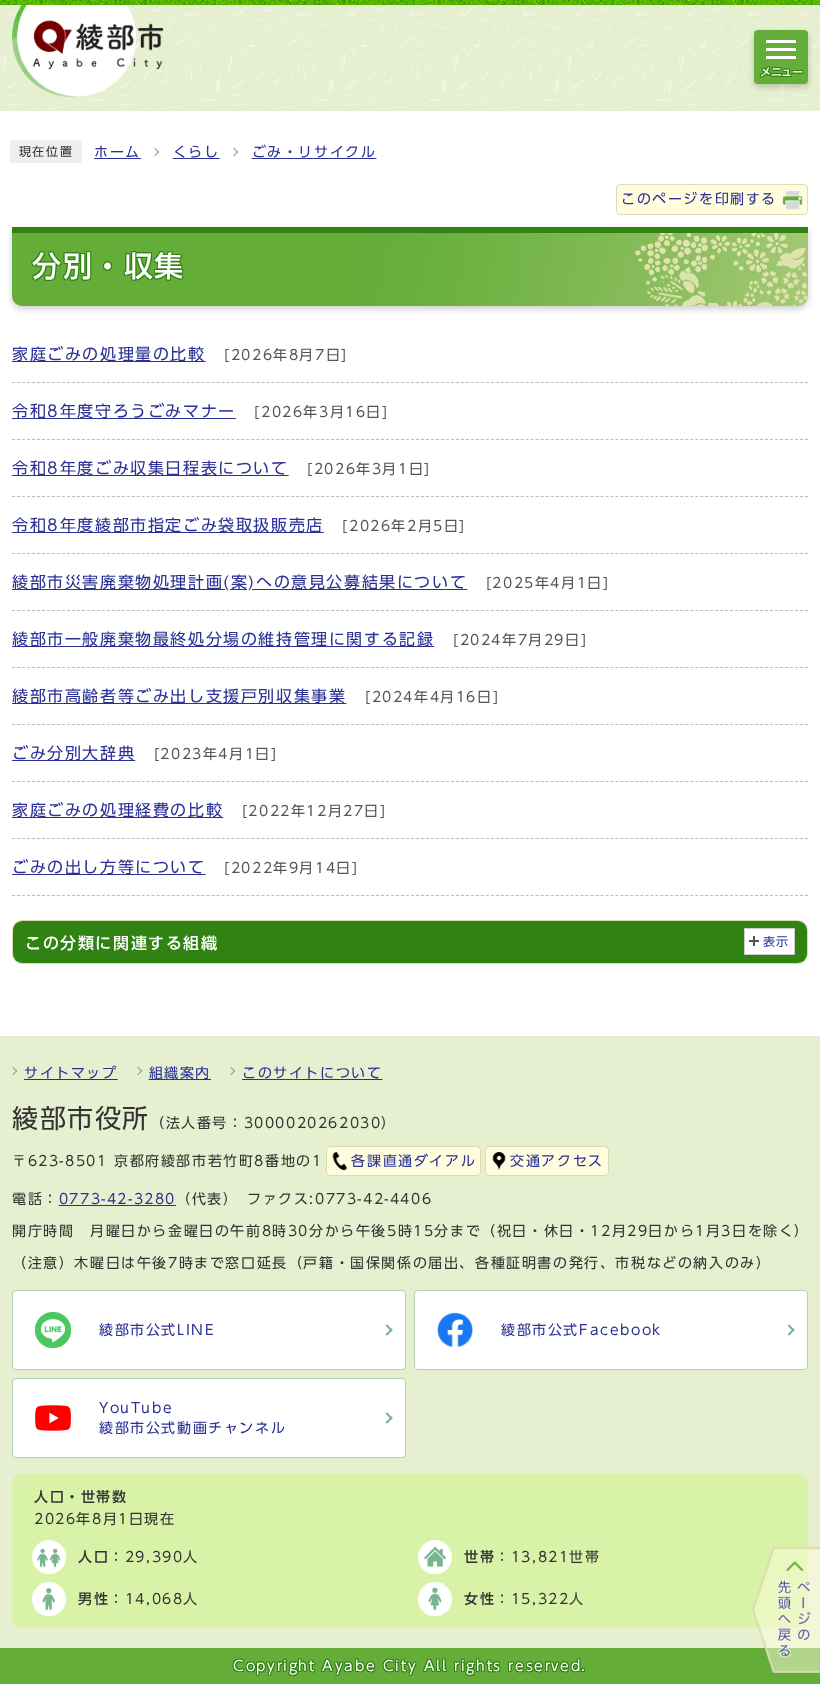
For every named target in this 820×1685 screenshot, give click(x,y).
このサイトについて (312, 1073)
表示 (776, 941)
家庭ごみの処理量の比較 (109, 354)
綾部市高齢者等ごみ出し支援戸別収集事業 (179, 696)
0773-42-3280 (117, 1199)
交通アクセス (557, 1161)
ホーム (117, 152)
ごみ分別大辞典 (73, 753)
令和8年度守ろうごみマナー (124, 411)
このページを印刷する (699, 199)
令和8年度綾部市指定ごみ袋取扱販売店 (168, 525)
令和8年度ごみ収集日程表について (150, 468)
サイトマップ (71, 1073)
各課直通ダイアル (413, 1161)
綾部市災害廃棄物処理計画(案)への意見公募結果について (239, 582)
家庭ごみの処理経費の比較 (117, 810)
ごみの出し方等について (109, 867)
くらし (196, 152)
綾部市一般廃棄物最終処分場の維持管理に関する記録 (223, 639)
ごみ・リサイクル (314, 152)
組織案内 (180, 1073)
